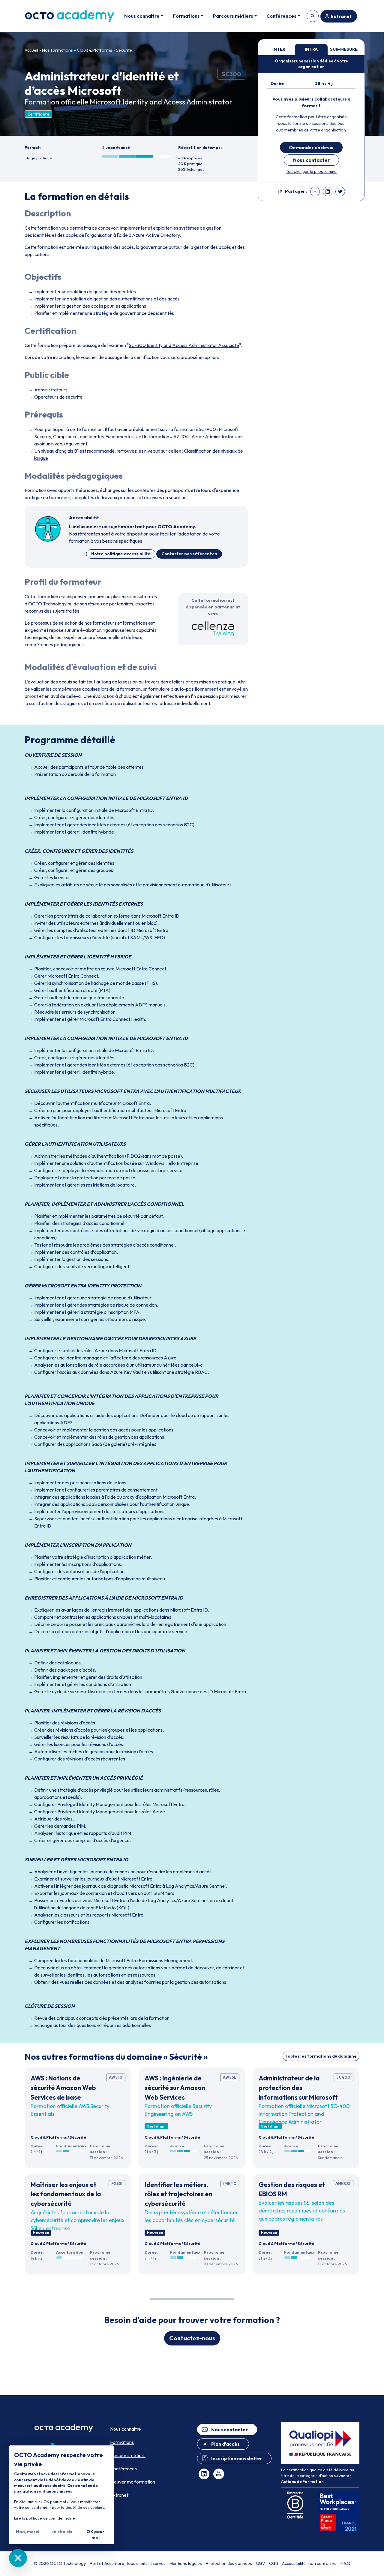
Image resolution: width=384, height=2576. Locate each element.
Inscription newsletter (237, 2458)
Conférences (123, 2469)
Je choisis (62, 2532)
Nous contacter (311, 160)
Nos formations (57, 50)
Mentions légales (186, 2563)
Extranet (341, 16)
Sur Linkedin (328, 192)
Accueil (31, 50)
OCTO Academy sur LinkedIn (204, 2474)
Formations (122, 2442)
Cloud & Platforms (94, 50)
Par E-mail (315, 192)
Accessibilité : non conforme (309, 2563)
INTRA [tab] (311, 49)
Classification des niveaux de (213, 451)
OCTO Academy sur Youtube (219, 2474)
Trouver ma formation (313, 16)
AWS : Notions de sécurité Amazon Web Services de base (63, 2087)
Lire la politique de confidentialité (45, 2518)
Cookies (18, 2558)
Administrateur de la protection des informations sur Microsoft (298, 2087)
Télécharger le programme (311, 171)
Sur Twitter (340, 192)
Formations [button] (186, 16)
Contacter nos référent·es (189, 554)
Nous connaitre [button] (142, 16)
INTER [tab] (279, 49)
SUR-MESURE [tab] (344, 49)
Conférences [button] (281, 16)
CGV (261, 2563)
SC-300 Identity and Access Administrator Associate (184, 345)
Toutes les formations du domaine (321, 2056)
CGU (274, 2563)
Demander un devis (311, 147)
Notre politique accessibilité (121, 554)
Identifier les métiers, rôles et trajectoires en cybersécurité (178, 2194)
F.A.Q (345, 2563)
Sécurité (124, 50)
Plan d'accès (225, 2444)
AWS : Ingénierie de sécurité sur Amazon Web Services (175, 2087)
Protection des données (229, 2563)
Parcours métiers (128, 2455)
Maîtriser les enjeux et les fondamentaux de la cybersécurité (66, 2194)
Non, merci (28, 2532)
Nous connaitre (126, 2429)
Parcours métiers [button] (233, 16)
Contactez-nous (192, 2338)
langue (41, 458)
